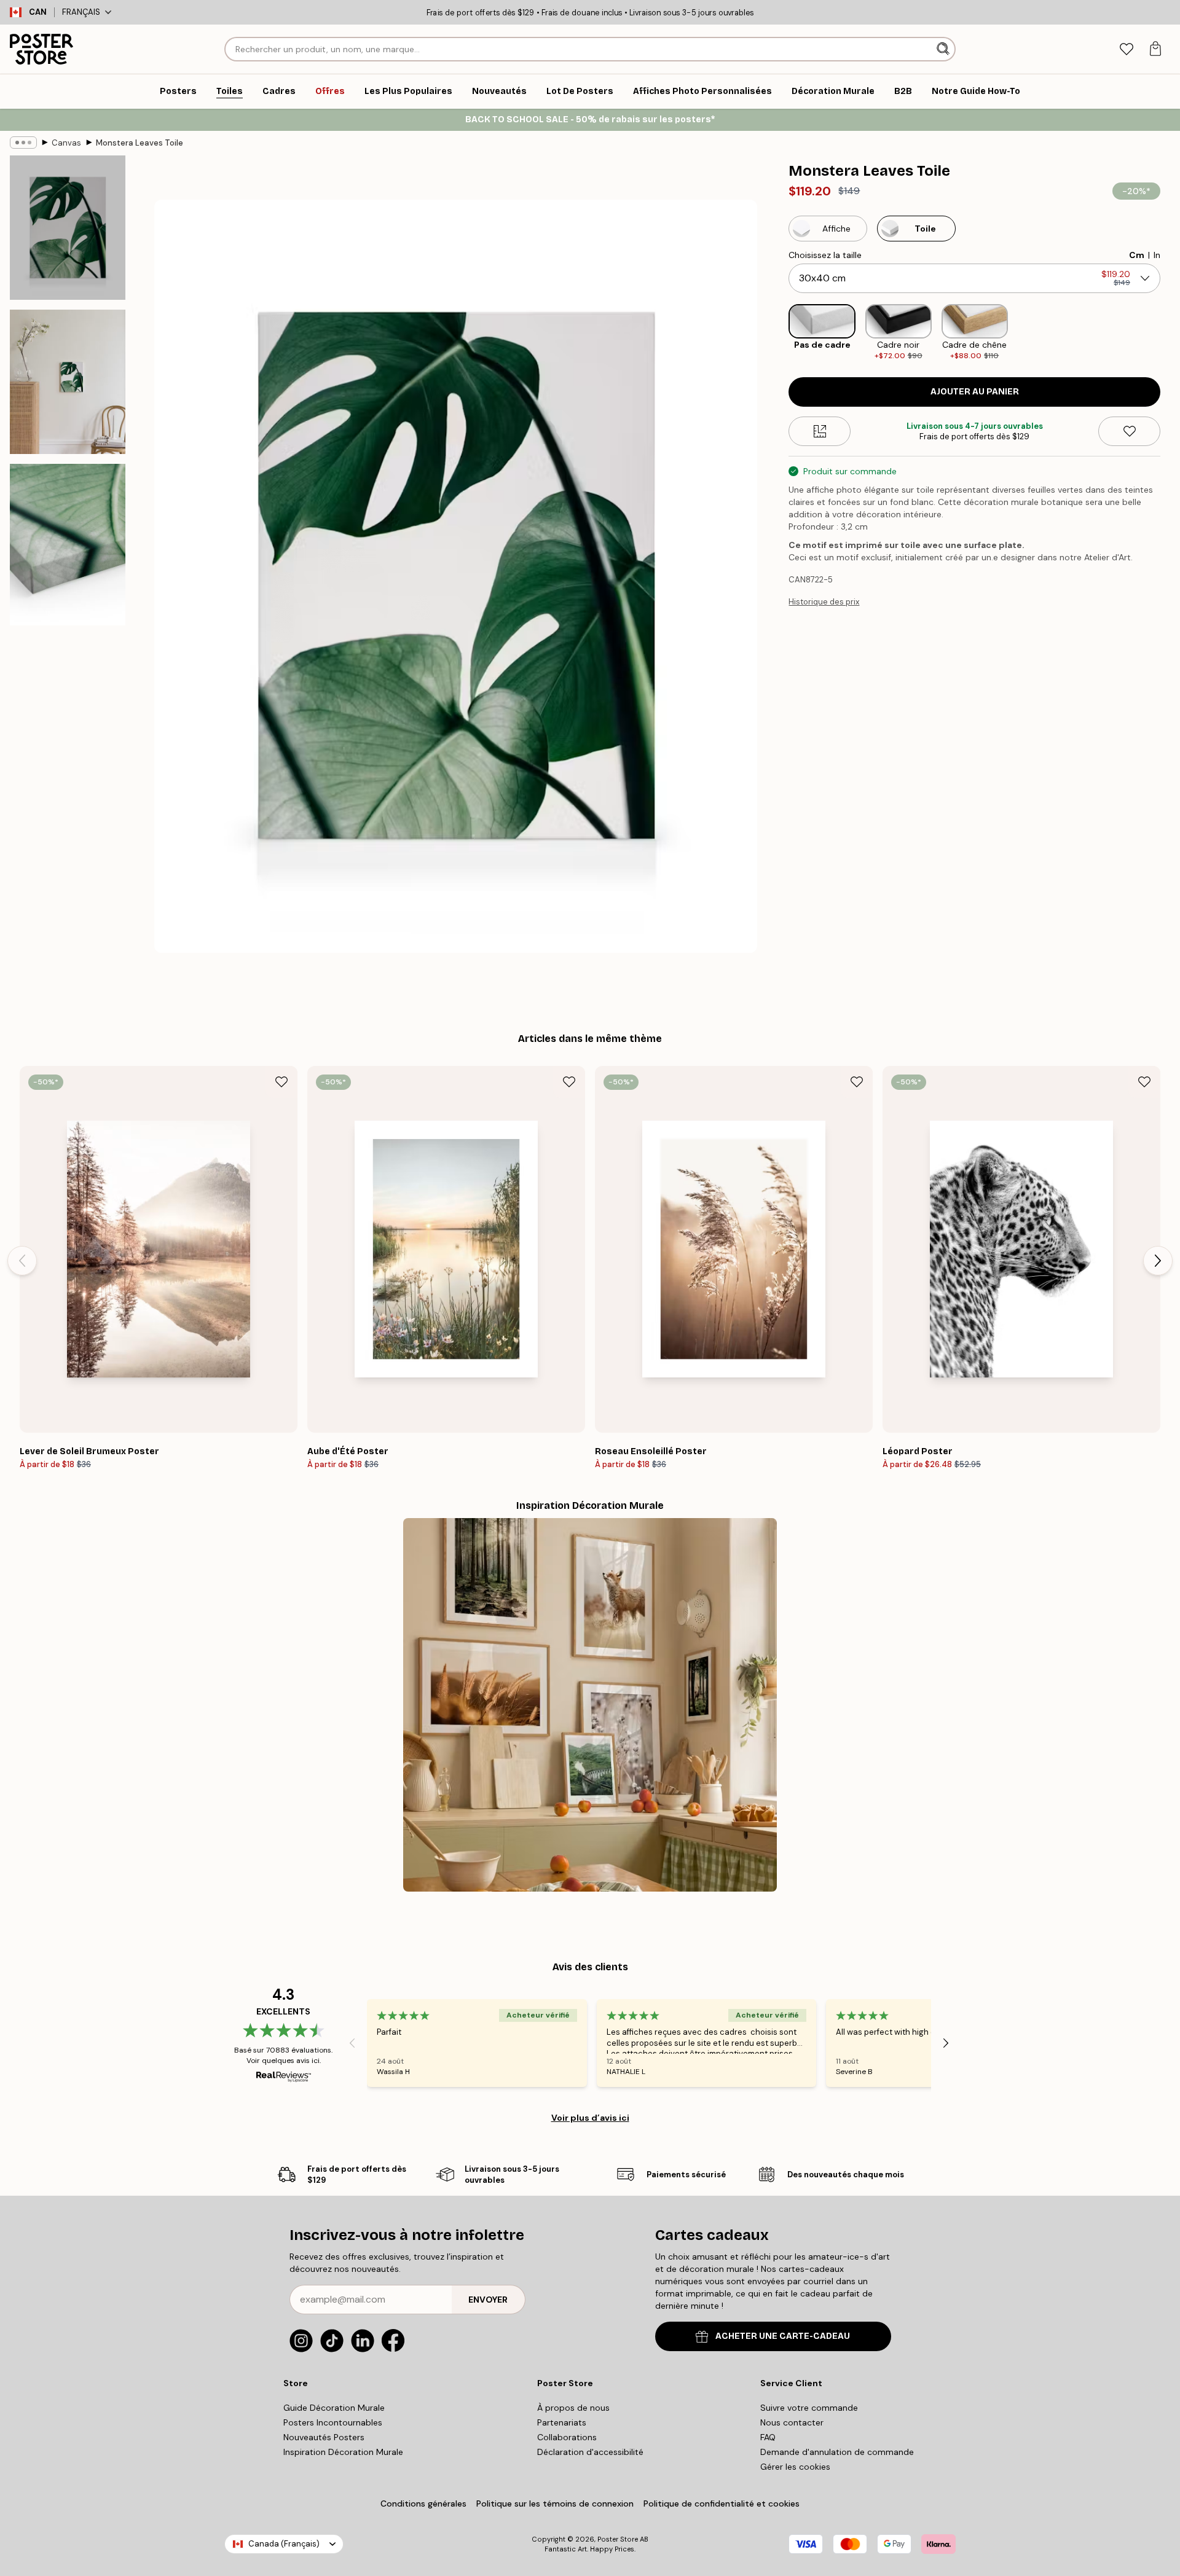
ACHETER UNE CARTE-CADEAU (783, 2336)
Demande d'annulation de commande (837, 2452)
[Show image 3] (68, 545)
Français (81, 12)
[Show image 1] (68, 228)
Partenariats (562, 2422)
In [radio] (1157, 255)
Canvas (66, 143)
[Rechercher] (944, 49)
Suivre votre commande (809, 2408)
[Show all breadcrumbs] (23, 143)
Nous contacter (792, 2422)
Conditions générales (423, 2504)
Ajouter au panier (975, 392)
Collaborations (567, 2437)
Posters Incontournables (333, 2422)
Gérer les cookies (795, 2467)
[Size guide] (820, 431)
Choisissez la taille (825, 255)
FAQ (768, 2437)
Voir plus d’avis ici (590, 2118)
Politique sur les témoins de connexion (555, 2504)
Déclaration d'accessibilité (590, 2452)
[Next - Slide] (1170, 333)
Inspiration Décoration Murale (343, 2452)
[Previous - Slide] (779, 333)
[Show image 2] (68, 382)
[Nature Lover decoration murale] (590, 1705)
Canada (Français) (284, 2544)
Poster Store (618, 2539)
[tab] (1126, 49)
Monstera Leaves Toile (140, 143)
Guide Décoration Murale (334, 2408)
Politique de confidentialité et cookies (722, 2504)
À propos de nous (573, 2408)
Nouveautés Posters (324, 2437)
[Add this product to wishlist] (1129, 431)
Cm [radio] (1137, 255)
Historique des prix (824, 602)
